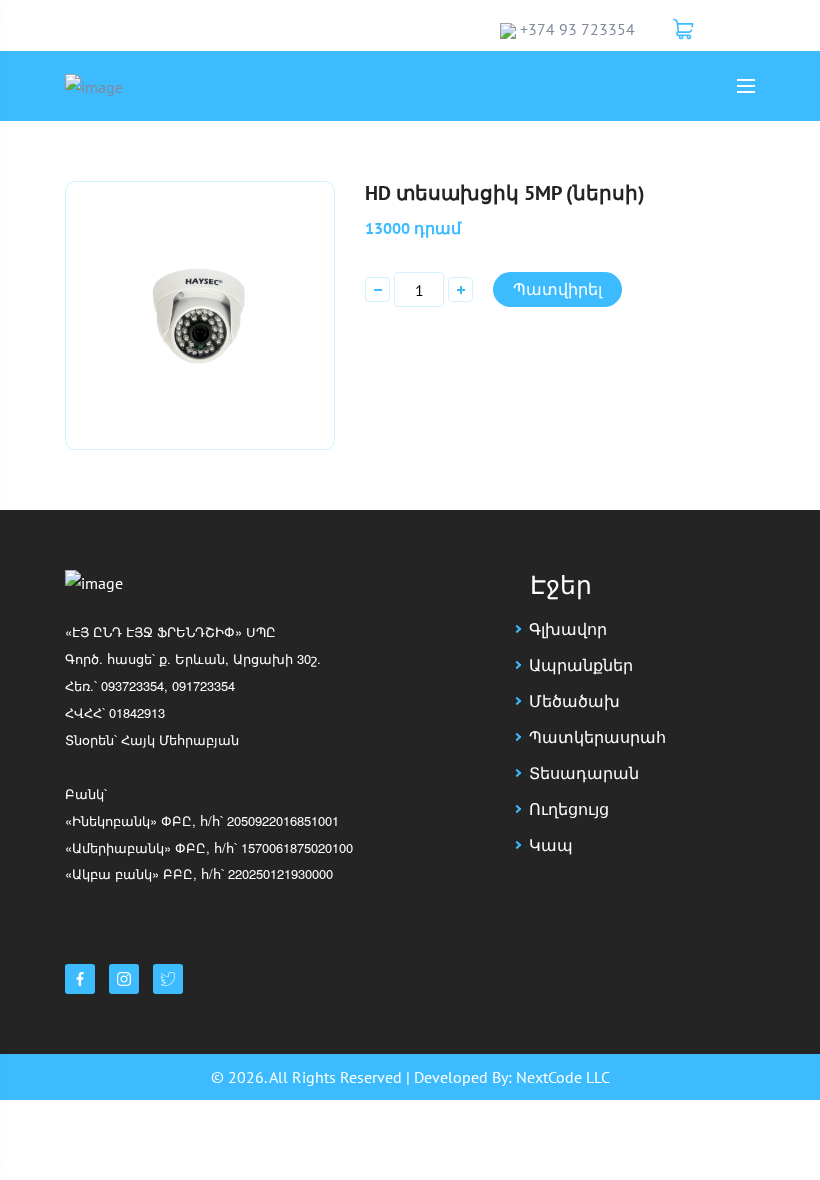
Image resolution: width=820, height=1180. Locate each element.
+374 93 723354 (577, 29)
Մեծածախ (574, 701)
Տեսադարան (584, 773)
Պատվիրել (557, 289)
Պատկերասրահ (597, 737)
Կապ (551, 845)
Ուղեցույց (569, 809)
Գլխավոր (568, 629)
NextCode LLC (563, 1077)
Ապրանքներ (581, 665)
